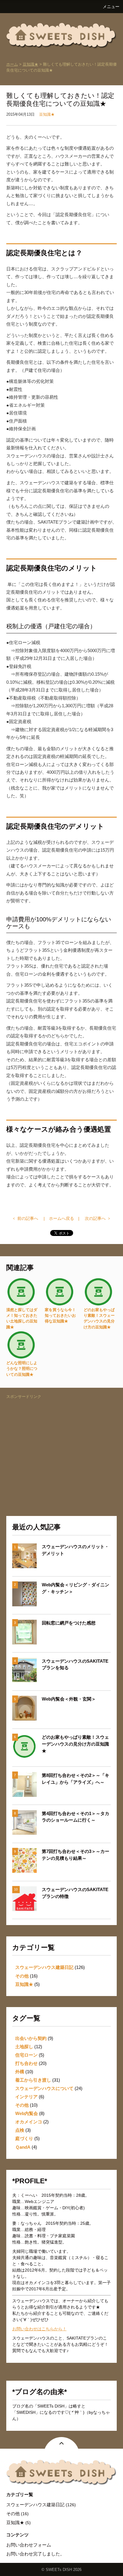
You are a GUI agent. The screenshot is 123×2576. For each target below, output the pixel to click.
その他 (22, 1976)
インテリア (26, 2097)
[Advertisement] (62, 1442)
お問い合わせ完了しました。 (35, 2554)
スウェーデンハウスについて (44, 2088)
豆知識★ (30, 64)
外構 (20, 2072)
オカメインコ (29, 2122)
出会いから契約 (31, 2038)
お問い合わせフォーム (29, 2545)
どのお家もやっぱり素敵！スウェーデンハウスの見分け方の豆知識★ (75, 1744)
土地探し (24, 2047)
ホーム (12, 64)
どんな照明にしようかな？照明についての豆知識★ (22, 1369)
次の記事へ (95, 1218)
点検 (20, 2130)
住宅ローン (26, 2055)
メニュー (111, 7)
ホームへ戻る (61, 1218)
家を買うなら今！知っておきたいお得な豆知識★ (60, 1316)
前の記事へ (28, 1218)
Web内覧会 (27, 2113)
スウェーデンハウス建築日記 (44, 1967)
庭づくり (24, 2138)
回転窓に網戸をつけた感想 (69, 1623)
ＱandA (23, 2147)
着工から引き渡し (33, 2080)
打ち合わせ (26, 2063)
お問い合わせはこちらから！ (39, 2329)
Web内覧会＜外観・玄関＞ (69, 1699)
